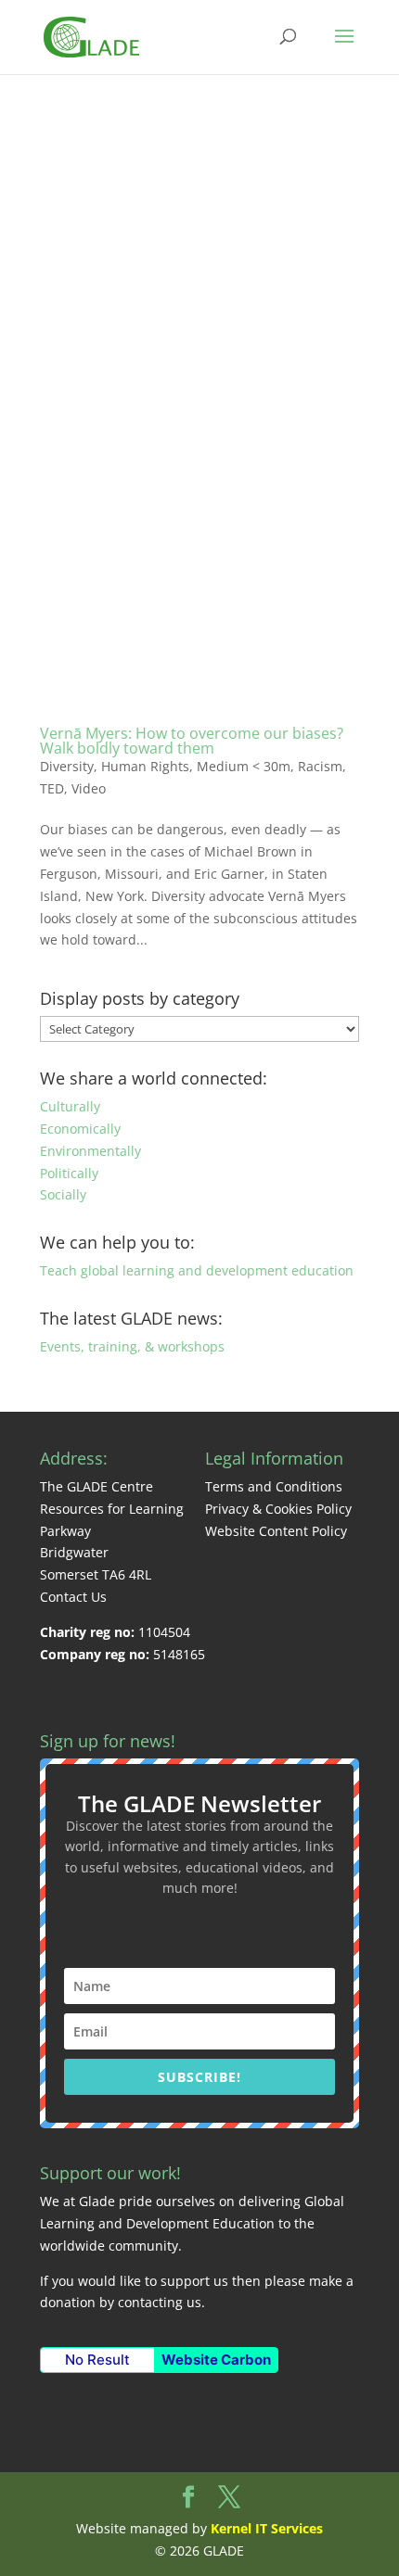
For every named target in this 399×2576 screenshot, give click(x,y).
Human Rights (145, 766)
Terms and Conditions (274, 1486)
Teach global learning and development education (197, 1270)
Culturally (70, 1106)
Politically (69, 1173)
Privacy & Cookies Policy (278, 1509)
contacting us (160, 2302)
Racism (320, 766)
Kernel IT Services (267, 2528)
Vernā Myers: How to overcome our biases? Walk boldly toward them (192, 741)
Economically (80, 1129)
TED (52, 788)
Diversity (67, 766)
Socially (63, 1194)
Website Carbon (216, 2360)
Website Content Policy (276, 1531)
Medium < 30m (244, 766)
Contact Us (73, 1597)
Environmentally (90, 1151)
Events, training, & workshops (132, 1346)
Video (89, 788)
